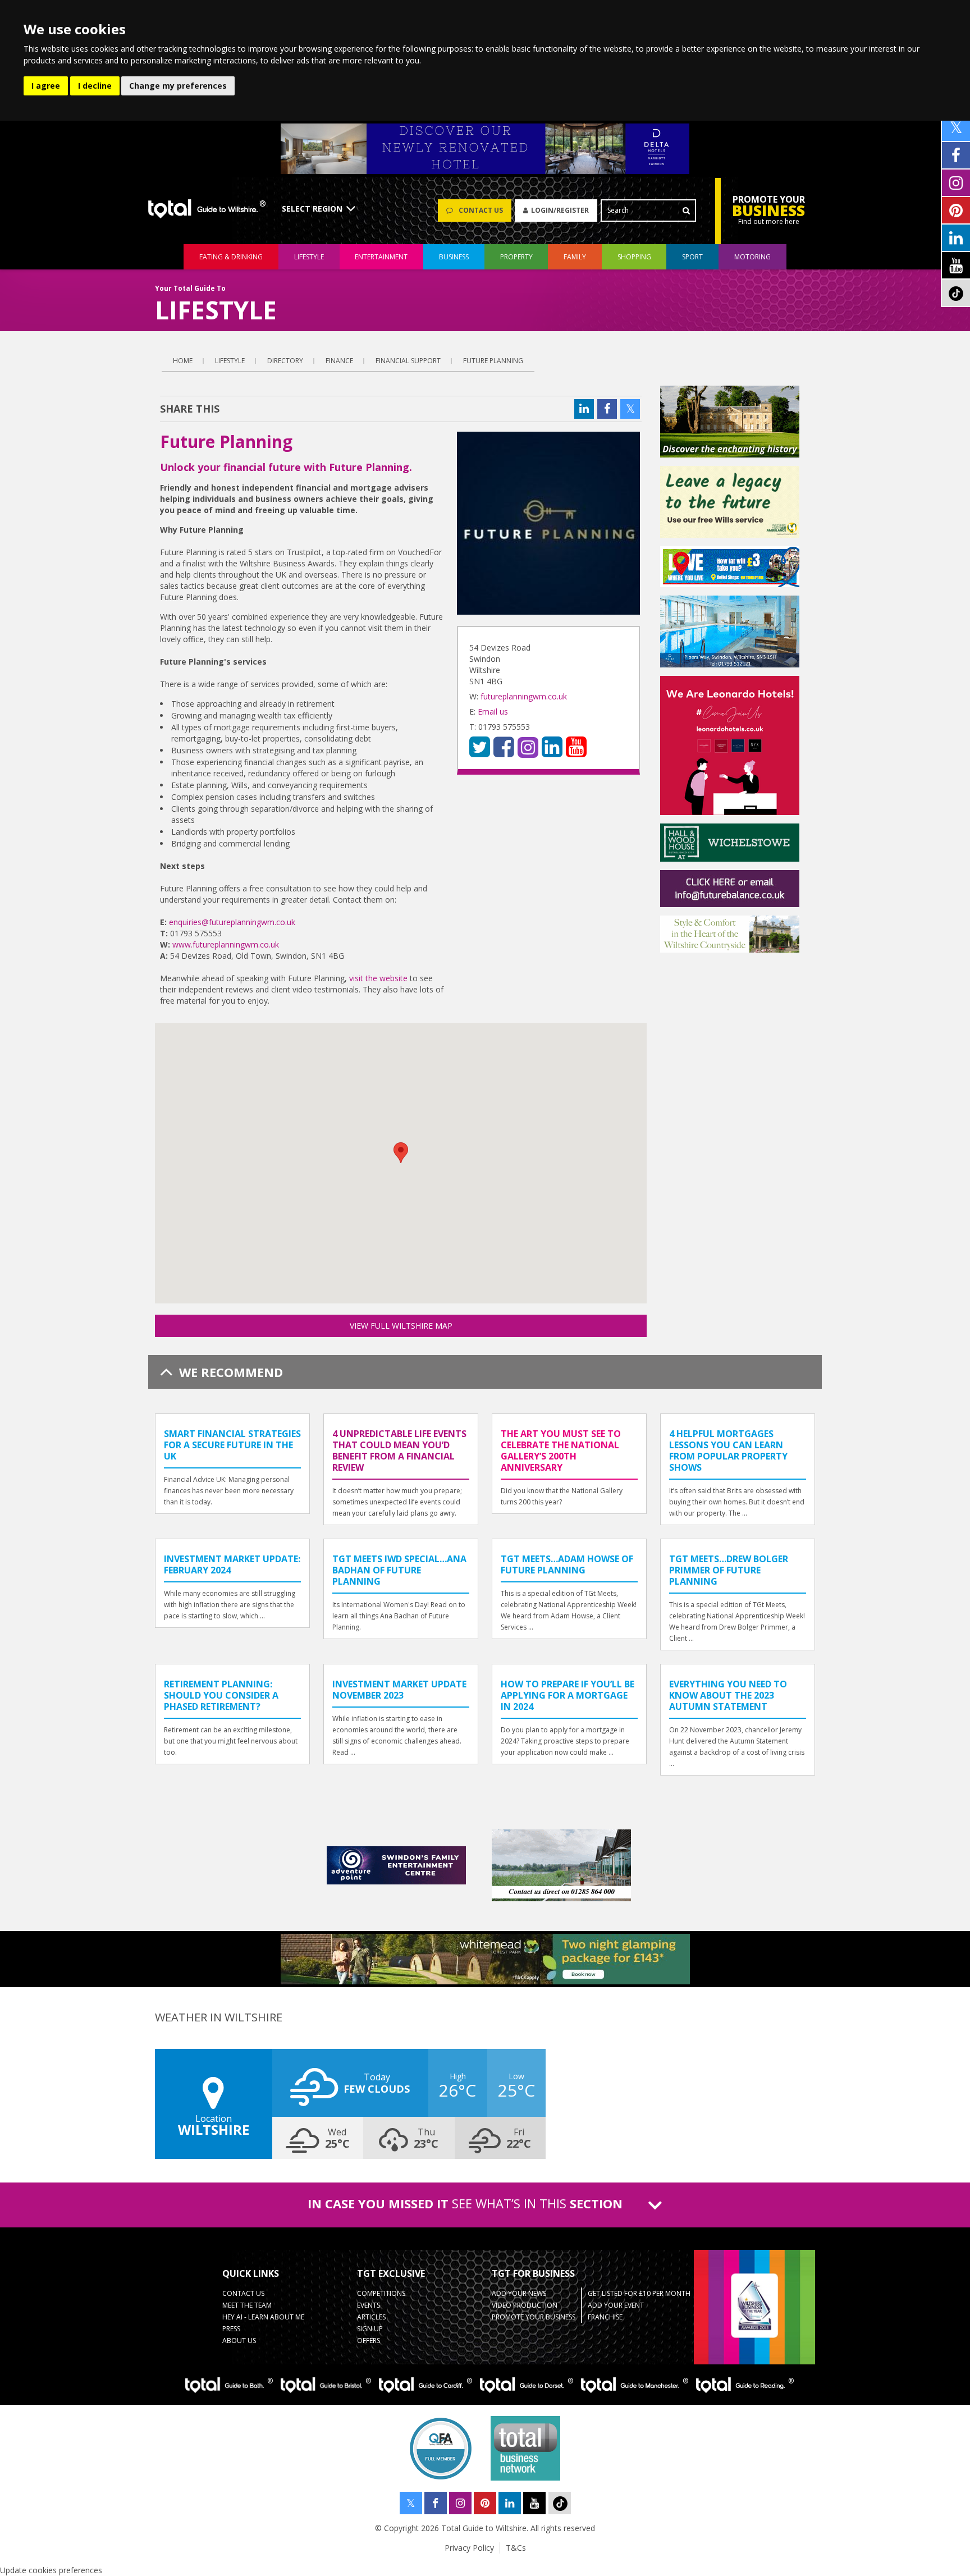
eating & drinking (231, 257)
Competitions (381, 2293)
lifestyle (309, 257)
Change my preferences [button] (178, 86)
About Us (239, 2341)
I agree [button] (46, 86)
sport (692, 257)
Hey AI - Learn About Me (263, 2317)
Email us (493, 712)
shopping (634, 257)
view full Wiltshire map (401, 1326)
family (575, 257)
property (516, 257)
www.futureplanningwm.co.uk (226, 944)
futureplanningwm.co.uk (524, 696)
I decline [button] (95, 86)
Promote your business (534, 2317)
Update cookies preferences (51, 2570)
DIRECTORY (285, 361)
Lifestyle (230, 361)
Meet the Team (247, 2305)
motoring (752, 257)
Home (183, 361)
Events (369, 2305)
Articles (371, 2317)
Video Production (525, 2305)
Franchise (605, 2317)
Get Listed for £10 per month (639, 2293)
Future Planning (493, 361)
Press (231, 2329)
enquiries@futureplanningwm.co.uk (232, 922)
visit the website (378, 978)
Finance (339, 361)
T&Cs (516, 2548)
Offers (369, 2341)
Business (454, 257)
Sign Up (370, 2329)
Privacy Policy (469, 2548)
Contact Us (243, 2293)
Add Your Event (616, 2305)
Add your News (519, 2293)
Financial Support (408, 361)
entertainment (381, 257)
